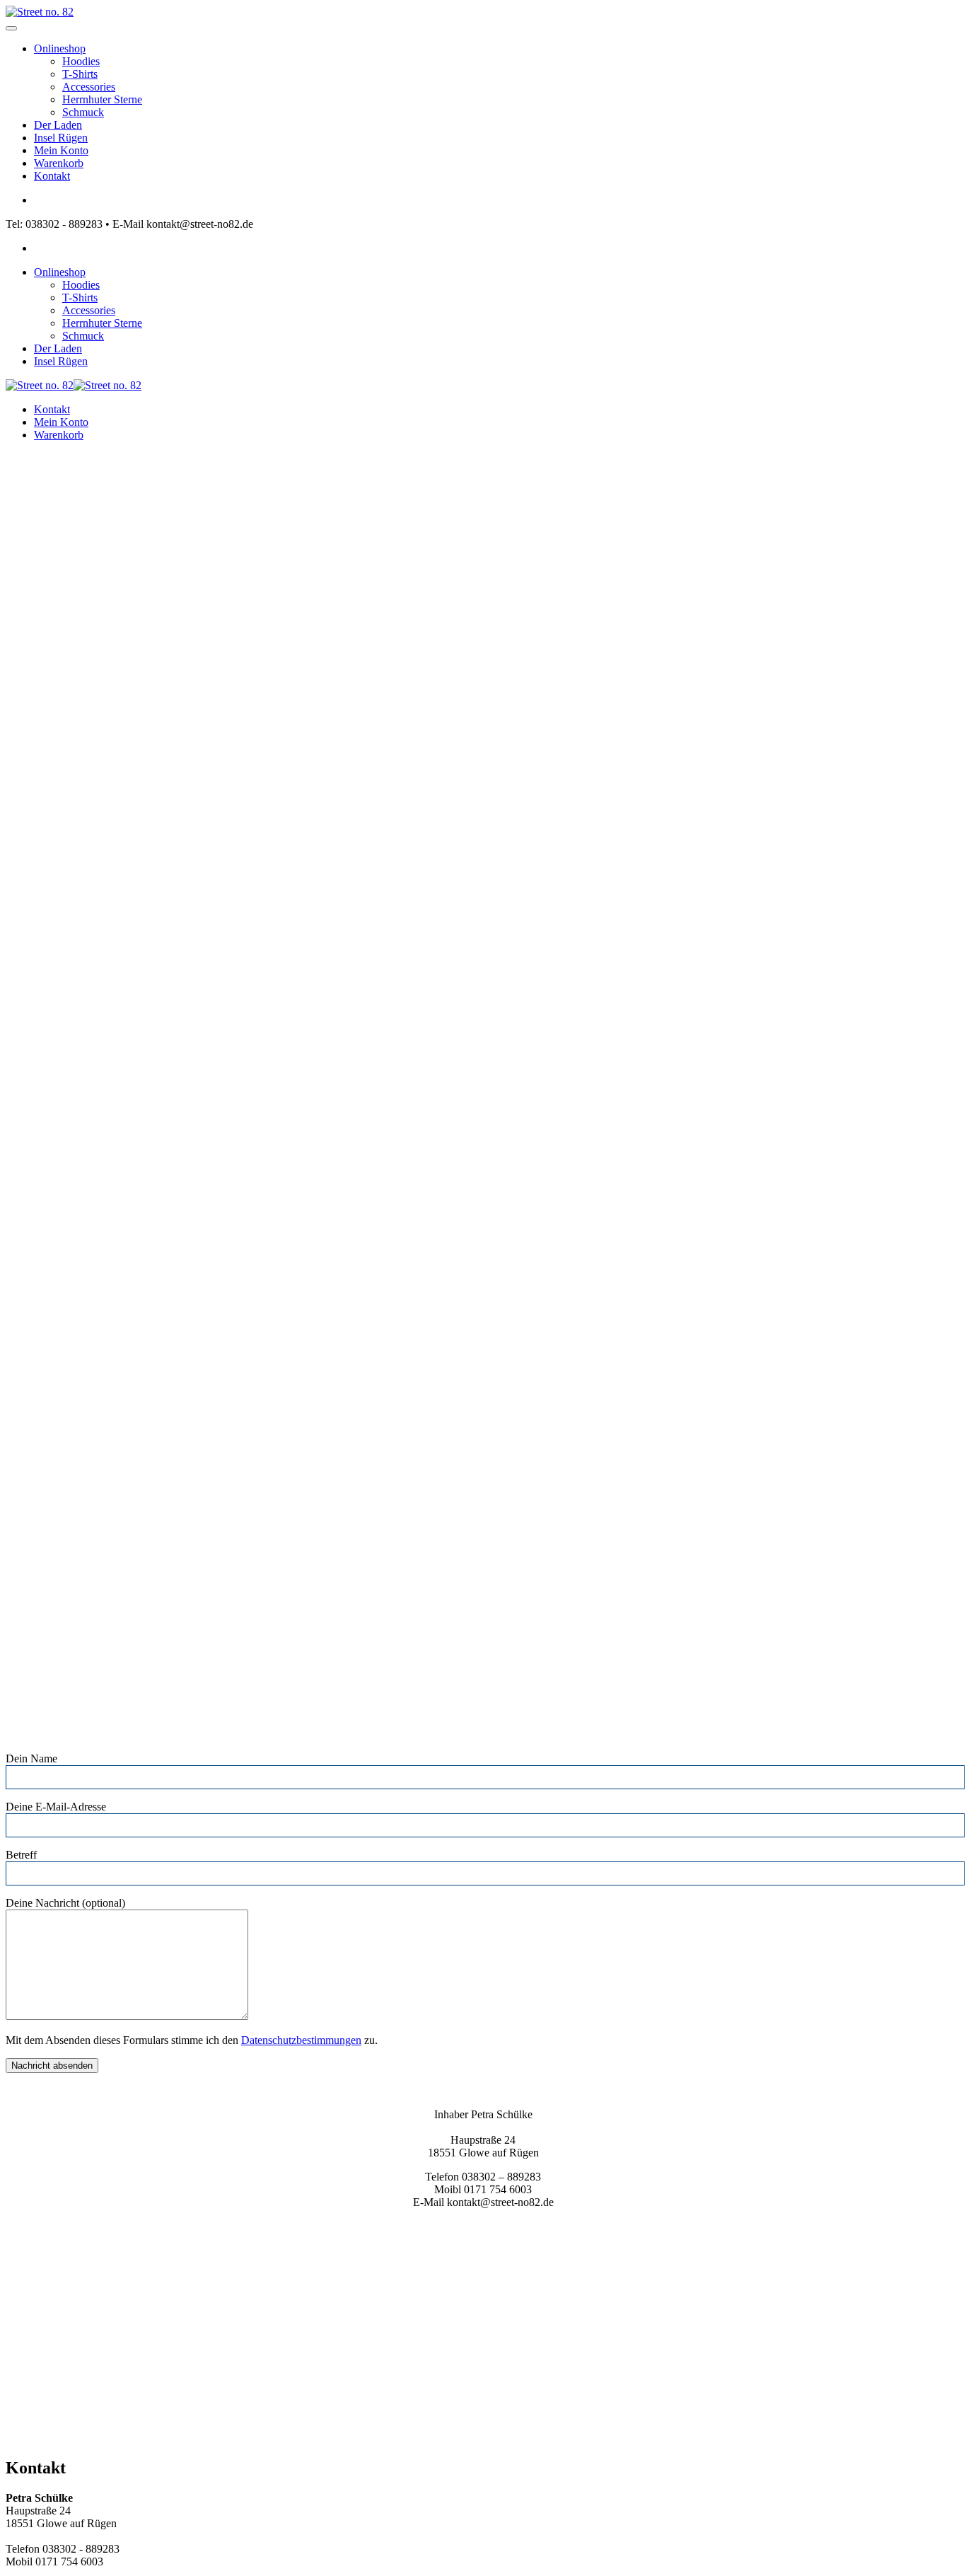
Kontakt (52, 176)
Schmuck (83, 112)
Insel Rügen (61, 138)
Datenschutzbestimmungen (301, 2040)
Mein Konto (61, 150)
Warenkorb (59, 163)
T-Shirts (80, 74)
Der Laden (58, 125)
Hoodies (81, 61)
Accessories (89, 87)
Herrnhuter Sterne (102, 99)
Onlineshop (60, 48)
